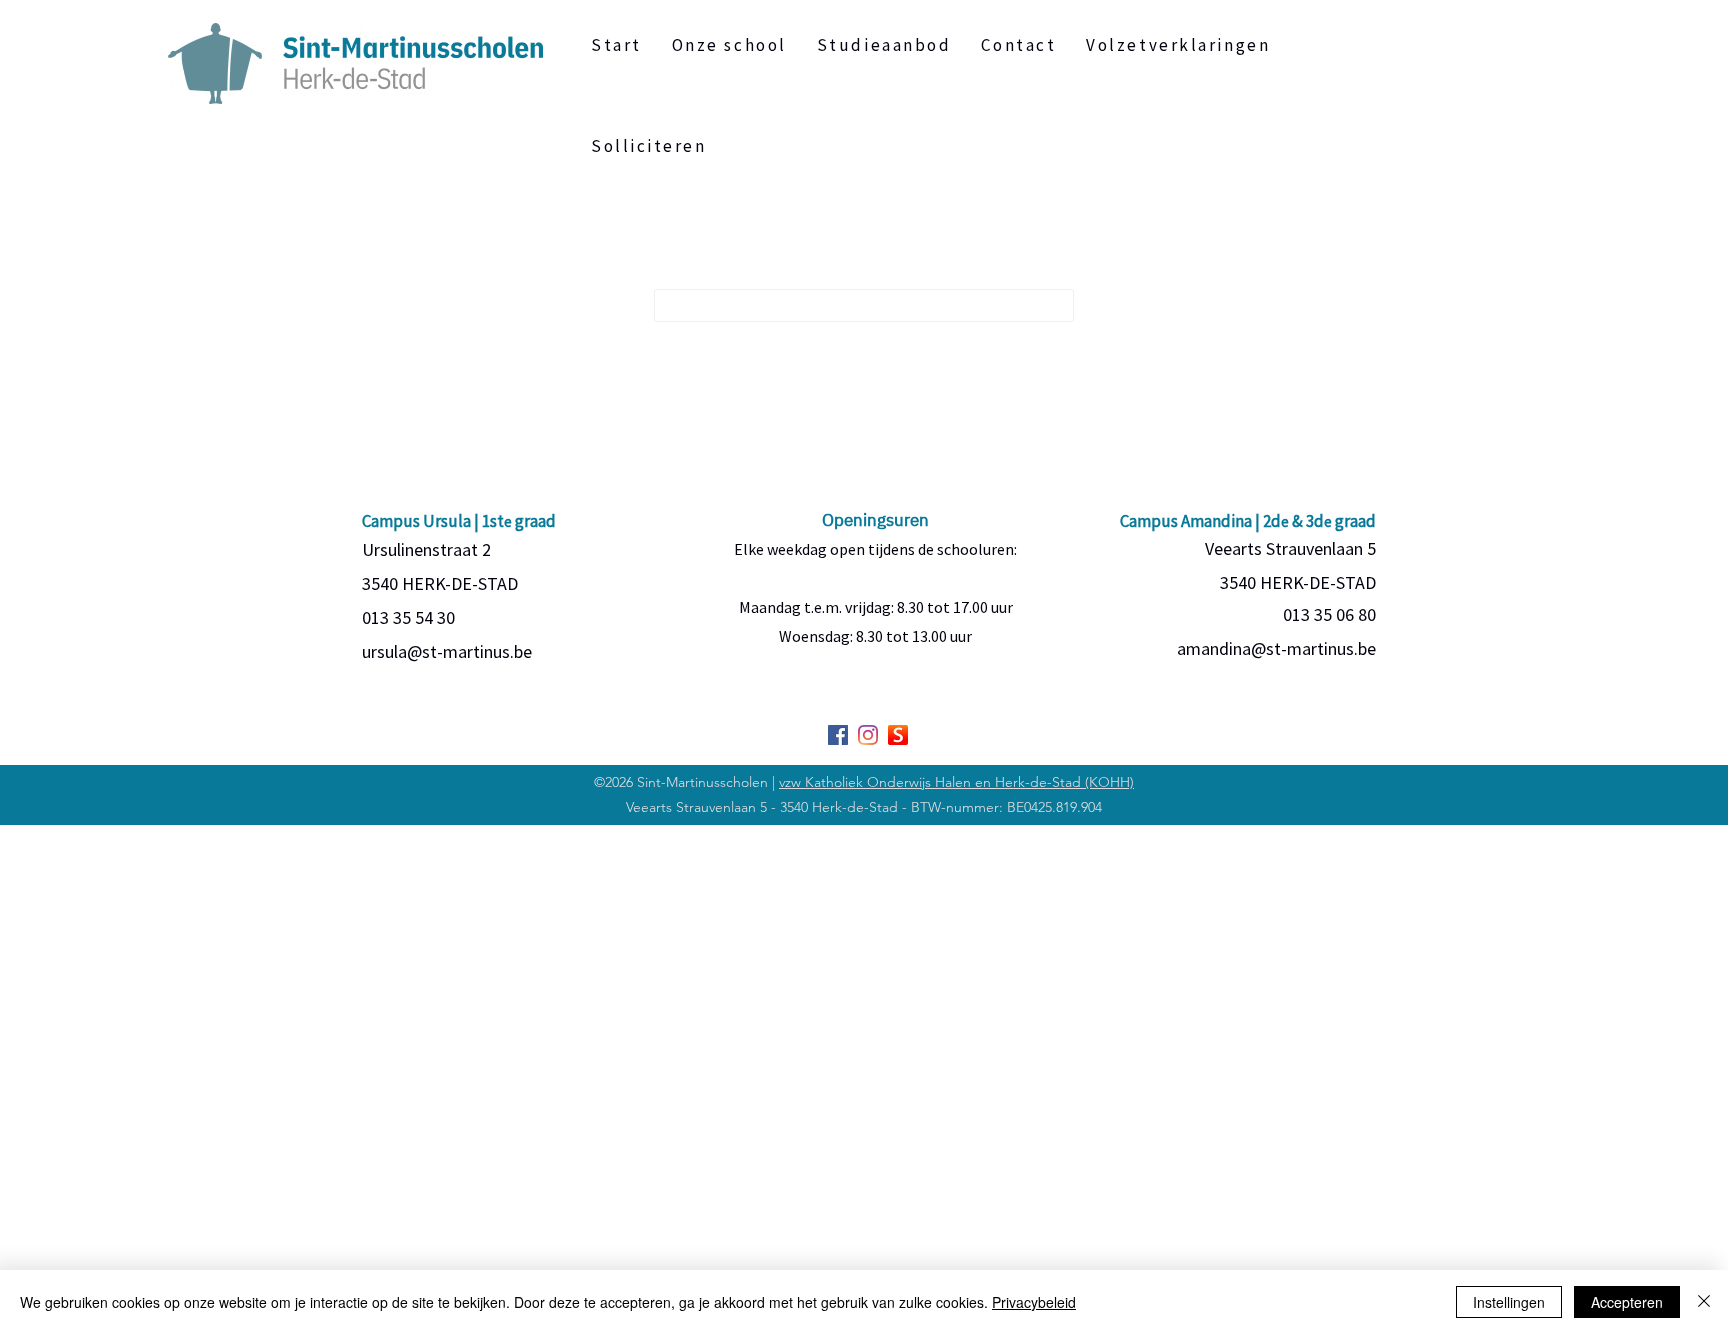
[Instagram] (868, 735)
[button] (884, 45)
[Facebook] (838, 735)
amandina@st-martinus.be (1276, 648)
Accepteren (1627, 1302)
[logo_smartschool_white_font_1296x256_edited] (898, 735)
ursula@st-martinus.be (447, 651)
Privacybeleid (1034, 1302)
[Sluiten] (1704, 1302)
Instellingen (1509, 1302)
